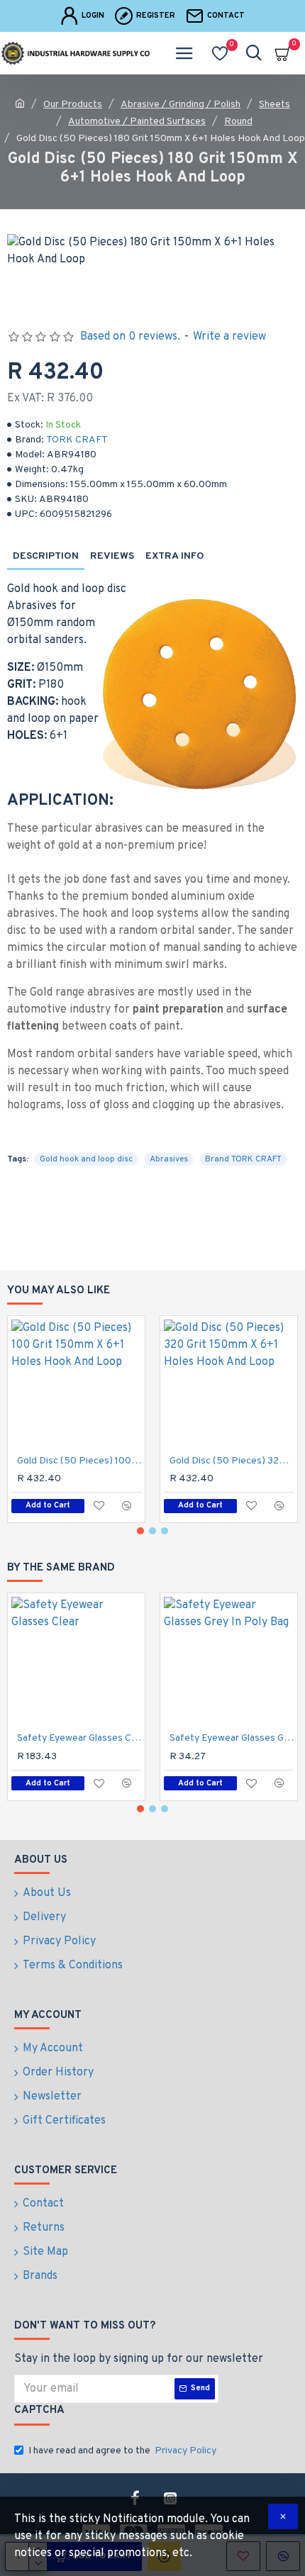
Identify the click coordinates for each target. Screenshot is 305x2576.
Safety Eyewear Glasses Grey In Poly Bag (232, 1738)
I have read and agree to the (122, 2451)
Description (46, 556)
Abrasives (169, 1159)
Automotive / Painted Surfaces (137, 122)
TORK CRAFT (77, 440)
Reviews (112, 556)
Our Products (73, 105)
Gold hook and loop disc (86, 1159)
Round (238, 122)
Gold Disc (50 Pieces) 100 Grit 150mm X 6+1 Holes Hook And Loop (79, 1461)
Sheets (274, 105)
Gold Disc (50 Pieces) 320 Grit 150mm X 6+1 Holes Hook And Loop (232, 1461)
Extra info (175, 556)
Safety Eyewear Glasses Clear (79, 1738)
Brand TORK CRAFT (243, 1159)
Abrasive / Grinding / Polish (181, 105)
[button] (140, 1531)
